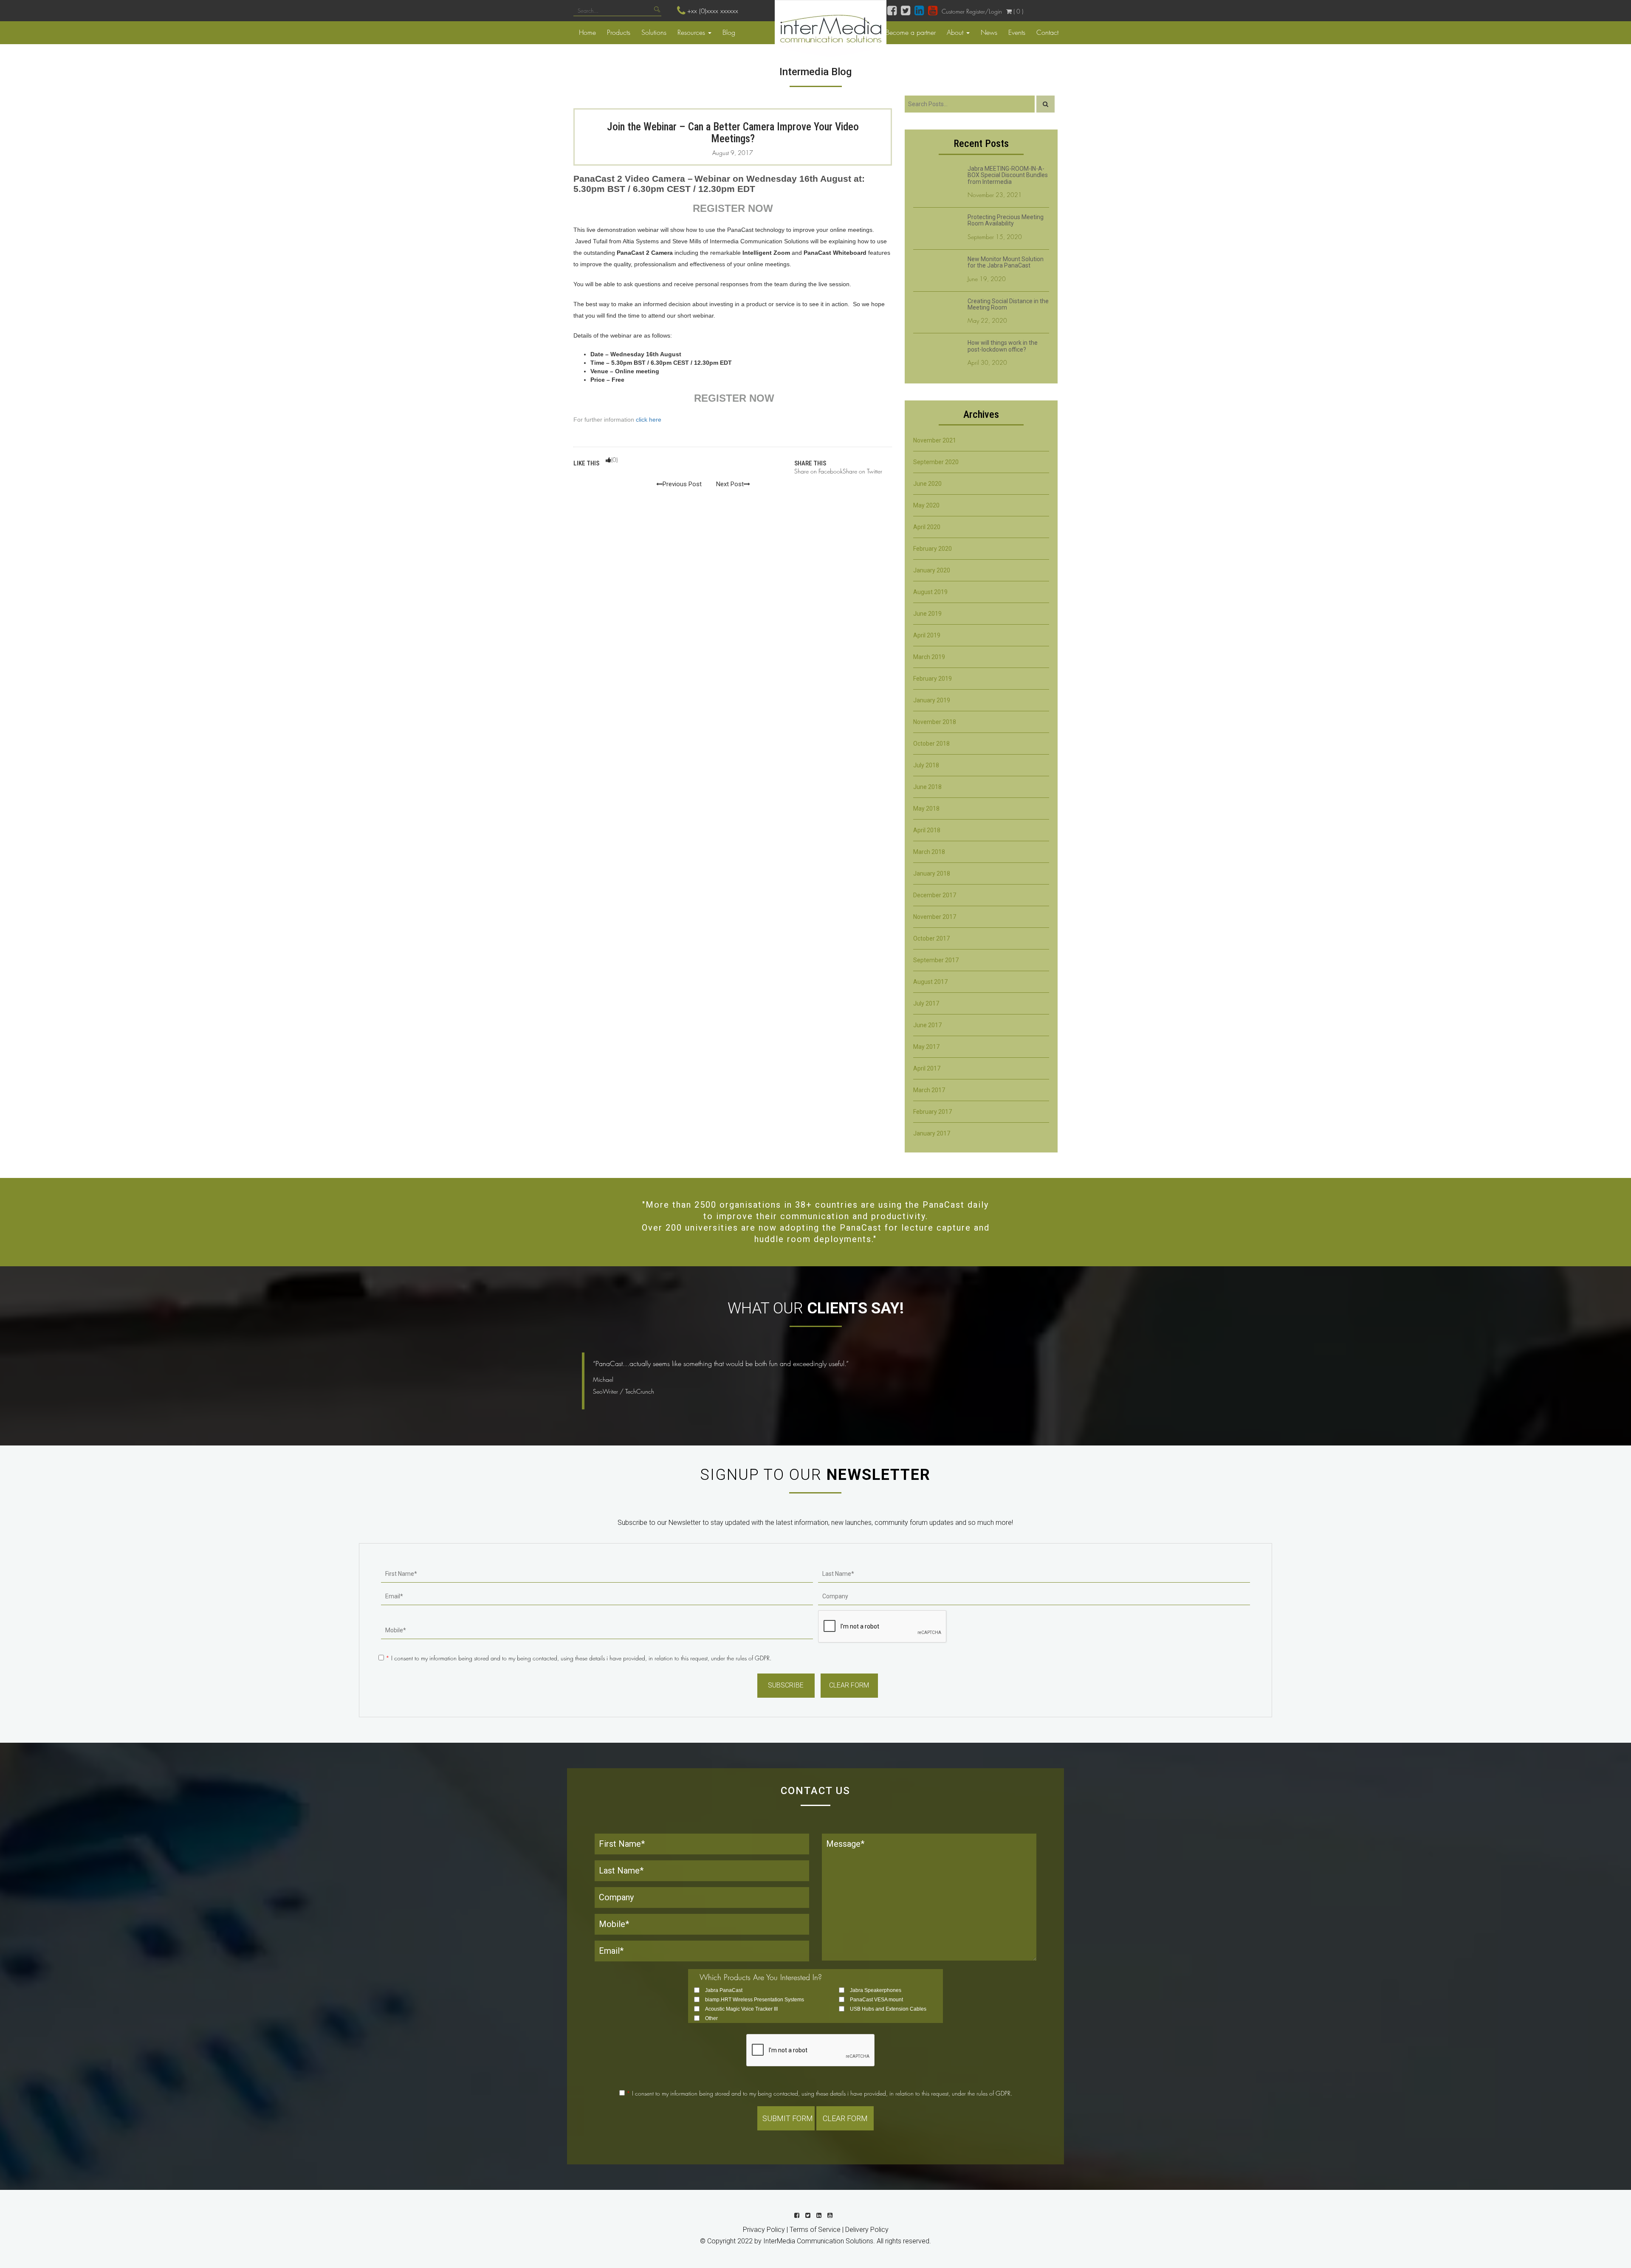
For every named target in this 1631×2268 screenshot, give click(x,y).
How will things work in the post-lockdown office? (1003, 346)
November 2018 (935, 722)
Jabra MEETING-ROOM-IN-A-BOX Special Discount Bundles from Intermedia (1008, 175)
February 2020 (933, 549)
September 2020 (936, 462)
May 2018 (926, 809)
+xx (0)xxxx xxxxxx (713, 11)
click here (649, 420)
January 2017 (932, 1133)
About (956, 32)
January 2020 (932, 570)
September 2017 (936, 960)
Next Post (730, 484)
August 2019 (930, 592)
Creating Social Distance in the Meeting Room (1008, 304)
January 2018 (932, 873)
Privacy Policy (764, 2230)
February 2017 (933, 1112)
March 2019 (929, 657)
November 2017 (935, 917)
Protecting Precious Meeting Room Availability (1006, 220)
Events (1017, 32)
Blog (729, 32)
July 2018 (926, 765)
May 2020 (926, 505)
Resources (692, 32)
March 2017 (929, 1090)
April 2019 (927, 635)
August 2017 (930, 982)
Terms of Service (815, 2230)
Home (587, 32)
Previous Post (682, 484)
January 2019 (932, 700)
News (989, 32)
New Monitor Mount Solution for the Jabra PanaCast (1006, 262)
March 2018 (929, 852)
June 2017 (927, 1025)
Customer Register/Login (972, 11)
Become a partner (911, 32)
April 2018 (927, 830)
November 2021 (935, 440)
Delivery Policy (867, 2230)
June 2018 (927, 787)
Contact (1047, 32)
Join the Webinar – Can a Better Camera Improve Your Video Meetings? (733, 133)
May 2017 (926, 1047)
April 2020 (927, 527)
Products (619, 32)
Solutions (654, 32)
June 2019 (927, 614)
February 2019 (933, 679)
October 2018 (931, 744)
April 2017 (927, 1068)
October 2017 (931, 938)
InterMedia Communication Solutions (818, 2241)
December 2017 (935, 895)
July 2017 (926, 1003)
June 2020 (927, 484)
